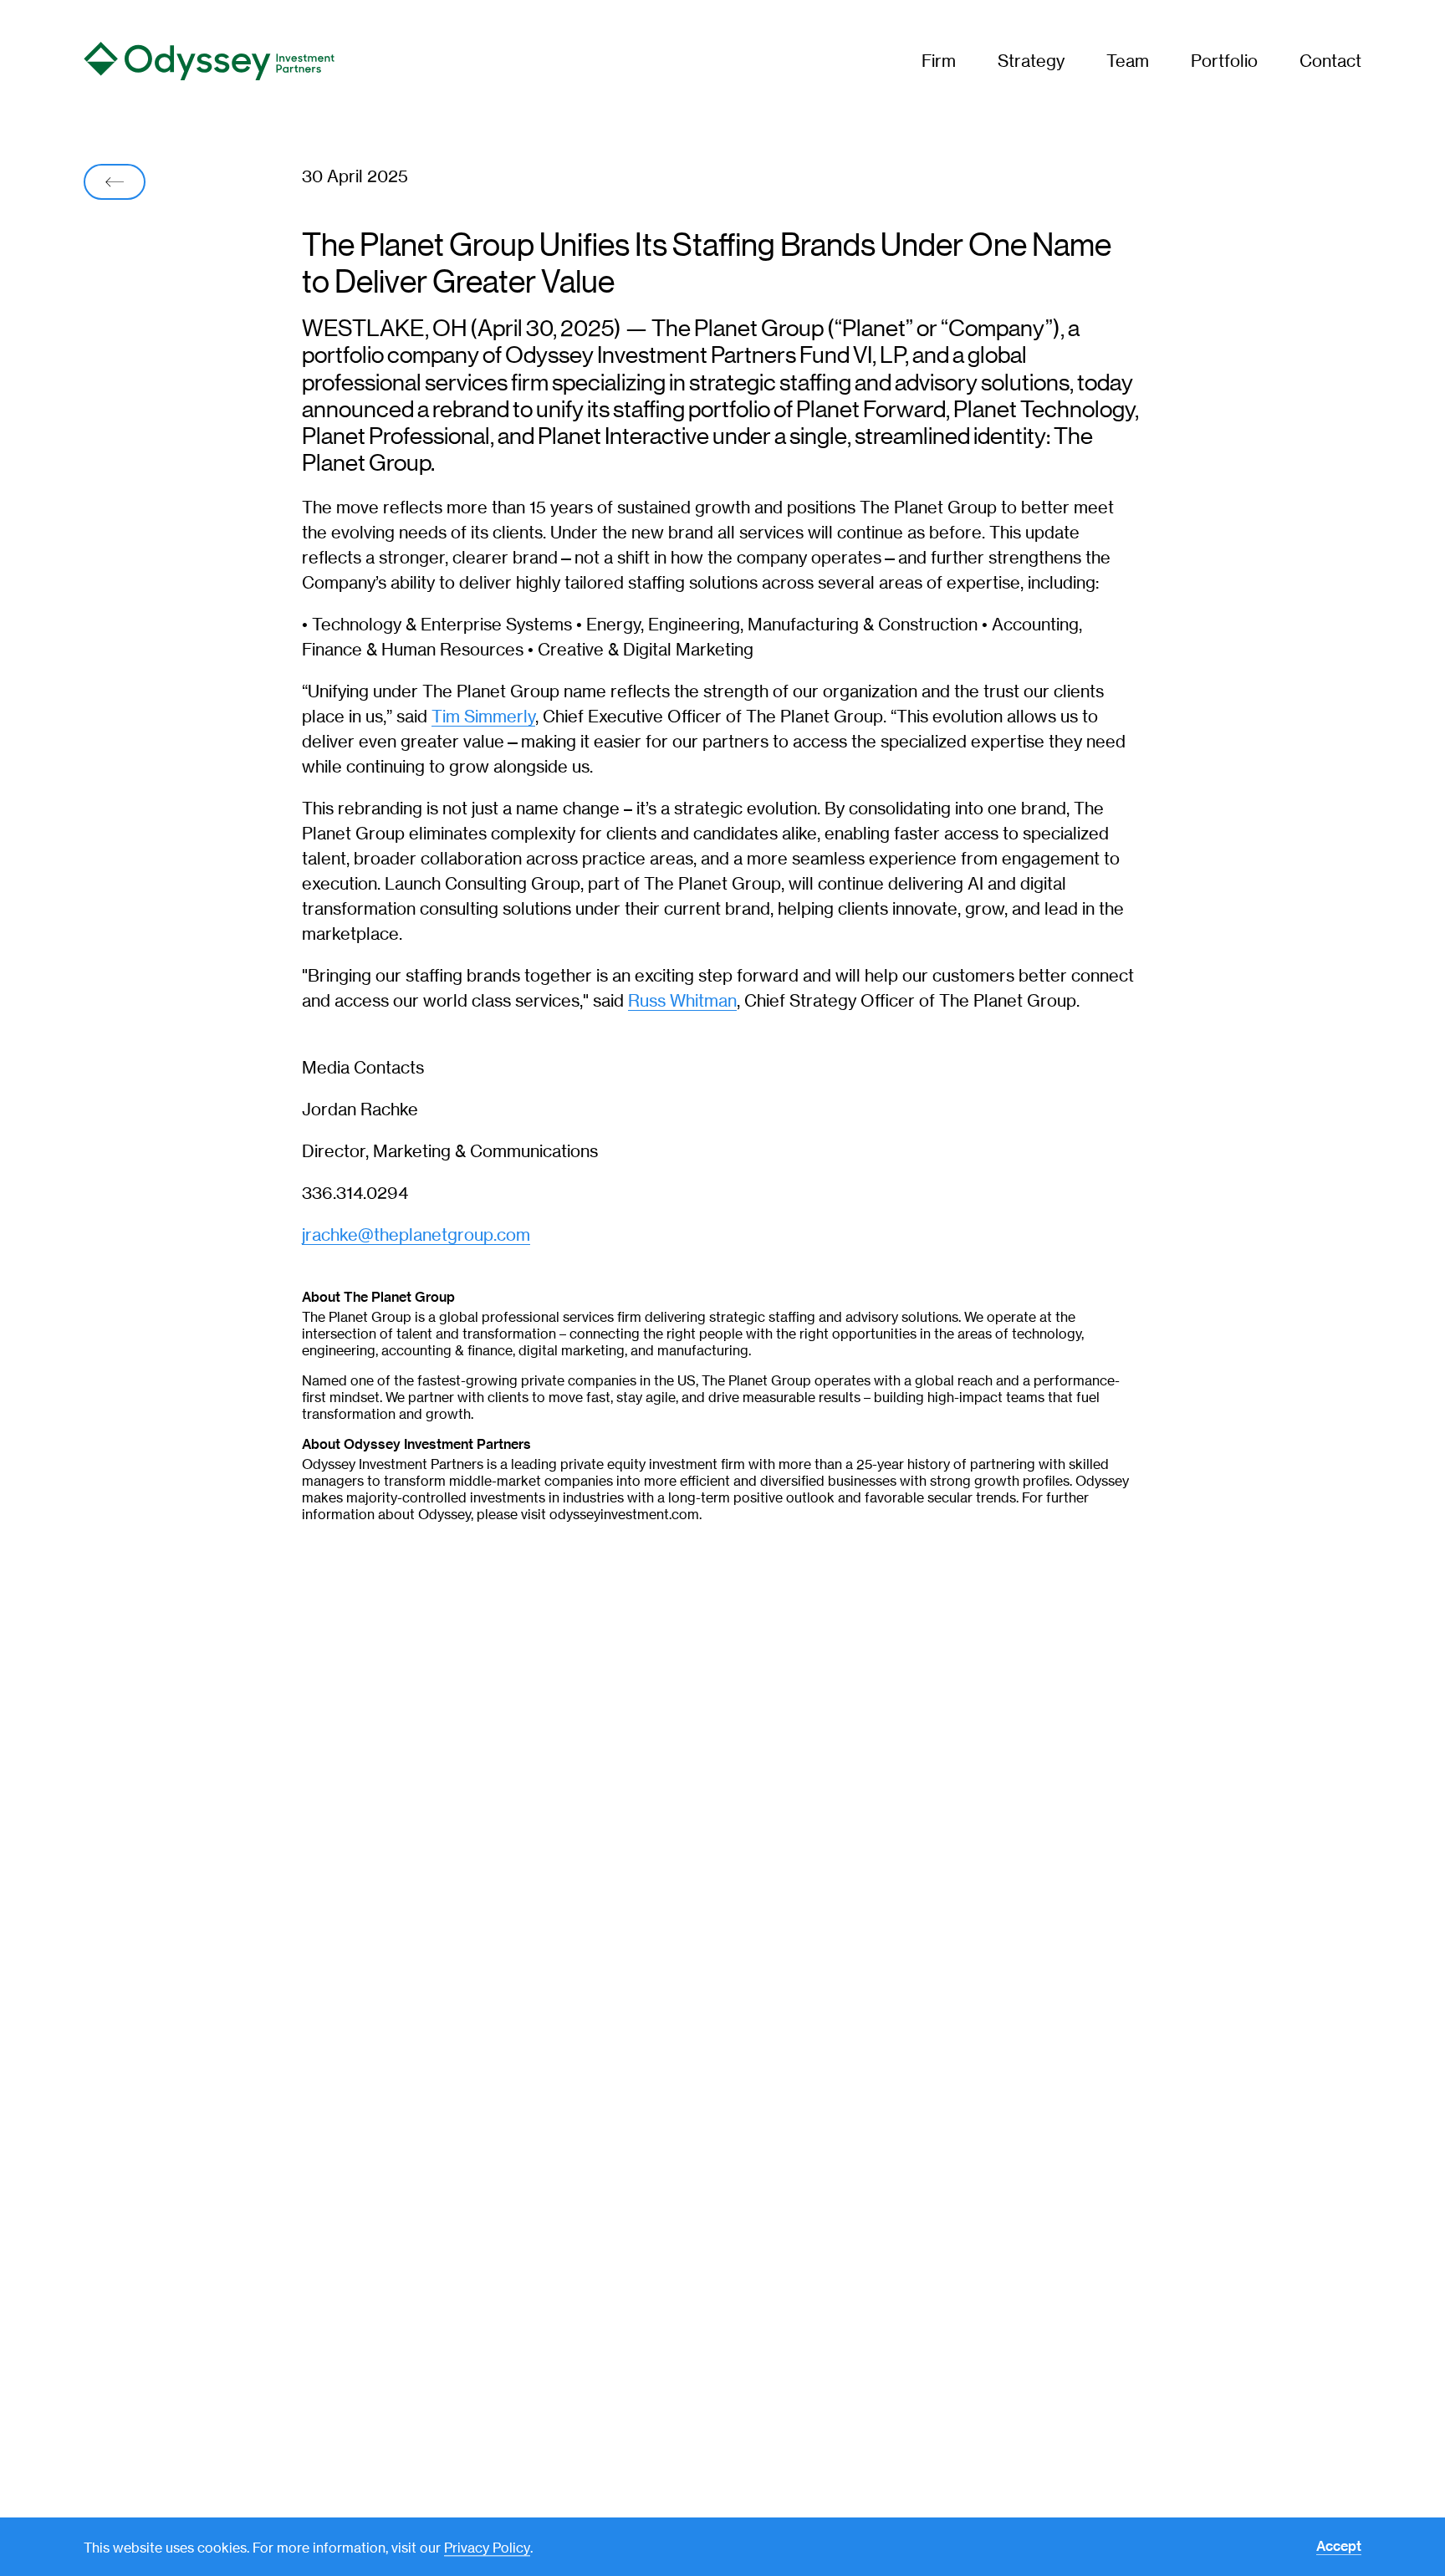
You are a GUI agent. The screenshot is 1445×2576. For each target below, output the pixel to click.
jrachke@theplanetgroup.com (416, 1234)
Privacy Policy (487, 2548)
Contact (1330, 61)
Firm (939, 61)
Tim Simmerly (483, 716)
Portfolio (1224, 61)
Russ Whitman (682, 1000)
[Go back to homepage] (212, 61)
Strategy (1031, 61)
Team (1128, 61)
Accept (1339, 2547)
